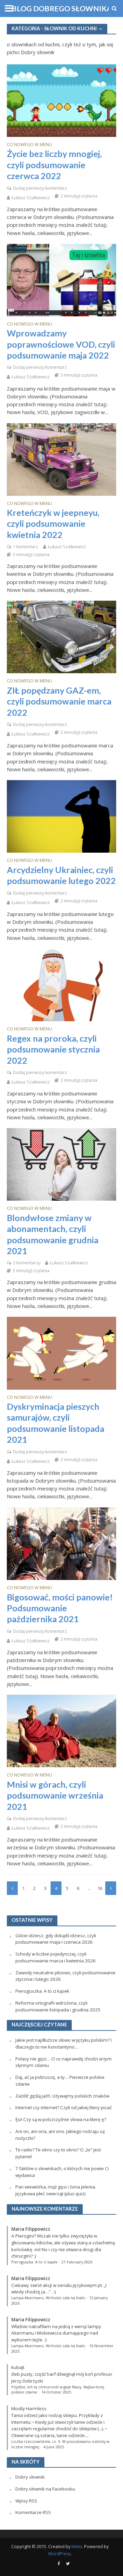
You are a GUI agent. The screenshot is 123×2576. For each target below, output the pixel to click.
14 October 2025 (56, 2392)
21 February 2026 (77, 2262)
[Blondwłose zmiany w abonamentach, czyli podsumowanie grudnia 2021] (61, 1164)
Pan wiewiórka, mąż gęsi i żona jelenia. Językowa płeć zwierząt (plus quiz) (56, 2190)
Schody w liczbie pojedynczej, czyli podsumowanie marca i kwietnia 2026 (56, 1957)
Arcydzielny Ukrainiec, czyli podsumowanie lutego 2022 (61, 875)
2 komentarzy (27, 1263)
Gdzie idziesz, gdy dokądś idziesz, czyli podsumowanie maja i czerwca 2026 (56, 1939)
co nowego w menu (29, 145)
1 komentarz (26, 547)
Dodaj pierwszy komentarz (40, 188)
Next (111, 1888)
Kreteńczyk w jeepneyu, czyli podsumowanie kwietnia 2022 (53, 524)
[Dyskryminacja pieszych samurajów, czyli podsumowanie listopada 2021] (61, 1353)
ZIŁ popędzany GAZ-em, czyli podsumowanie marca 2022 (59, 701)
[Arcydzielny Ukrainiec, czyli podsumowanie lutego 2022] (61, 816)
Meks (77, 2547)
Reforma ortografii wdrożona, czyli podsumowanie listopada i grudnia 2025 (58, 2006)
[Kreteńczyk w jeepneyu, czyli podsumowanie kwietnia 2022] (61, 459)
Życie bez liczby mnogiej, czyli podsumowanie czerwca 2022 (54, 165)
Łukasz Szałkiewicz (31, 198)
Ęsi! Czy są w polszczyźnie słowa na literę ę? (61, 2119)
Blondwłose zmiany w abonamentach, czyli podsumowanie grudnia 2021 (53, 1234)
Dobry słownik (30, 2477)
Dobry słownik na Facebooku (45, 2489)
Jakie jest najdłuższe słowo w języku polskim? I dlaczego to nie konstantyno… (64, 2043)
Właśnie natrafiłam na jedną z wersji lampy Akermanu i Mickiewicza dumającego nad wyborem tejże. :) (56, 2333)
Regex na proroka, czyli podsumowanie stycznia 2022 (53, 1049)
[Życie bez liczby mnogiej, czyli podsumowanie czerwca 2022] (61, 100)
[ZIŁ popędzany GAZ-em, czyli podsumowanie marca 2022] (61, 636)
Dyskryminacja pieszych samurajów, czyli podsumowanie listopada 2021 (56, 1423)
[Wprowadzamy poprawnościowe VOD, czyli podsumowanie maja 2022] (61, 279)
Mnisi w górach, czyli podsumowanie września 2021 (55, 1795)
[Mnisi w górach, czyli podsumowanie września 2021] (61, 1730)
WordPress (59, 2554)
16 (100, 1888)
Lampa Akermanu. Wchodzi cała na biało (48, 2298)
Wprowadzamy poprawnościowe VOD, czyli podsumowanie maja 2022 (61, 344)
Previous (12, 1888)
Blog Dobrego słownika (62, 9)
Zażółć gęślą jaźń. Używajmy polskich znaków (62, 2096)
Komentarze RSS (33, 2512)
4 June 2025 (54, 2447)
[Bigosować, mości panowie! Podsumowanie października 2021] (61, 1543)
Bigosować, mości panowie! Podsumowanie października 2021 (60, 1608)
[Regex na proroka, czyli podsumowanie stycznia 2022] (61, 984)
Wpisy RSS (26, 2501)
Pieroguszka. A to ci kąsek (42, 1991)
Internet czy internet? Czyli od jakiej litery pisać (64, 2107)
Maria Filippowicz (31, 2229)
